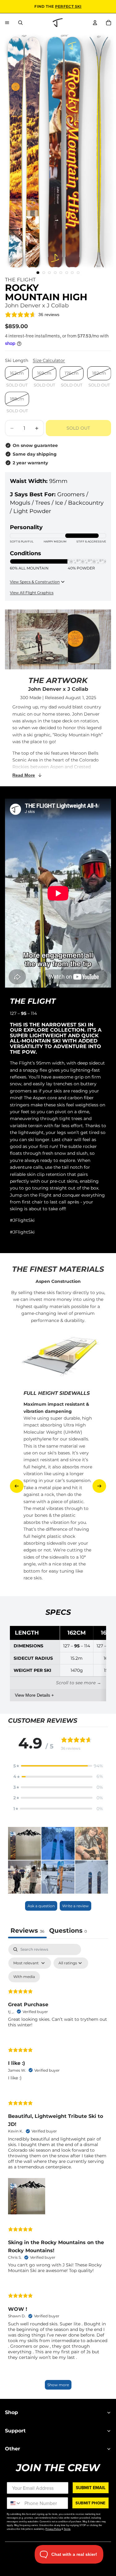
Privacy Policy (53, 2529)
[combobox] (14, 2503)
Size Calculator (49, 360)
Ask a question (41, 1906)
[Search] (20, 23)
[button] (58, 1766)
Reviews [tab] (27, 1931)
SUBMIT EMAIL (91, 2487)
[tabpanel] (58, 2170)
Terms (67, 2529)
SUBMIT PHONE (90, 2503)
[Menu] (7, 23)
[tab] (68, 1931)
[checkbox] (24, 1977)
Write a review (75, 1906)
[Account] (95, 23)
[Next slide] (99, 1486)
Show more (58, 2385)
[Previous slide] (17, 1486)
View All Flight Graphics (32, 593)
